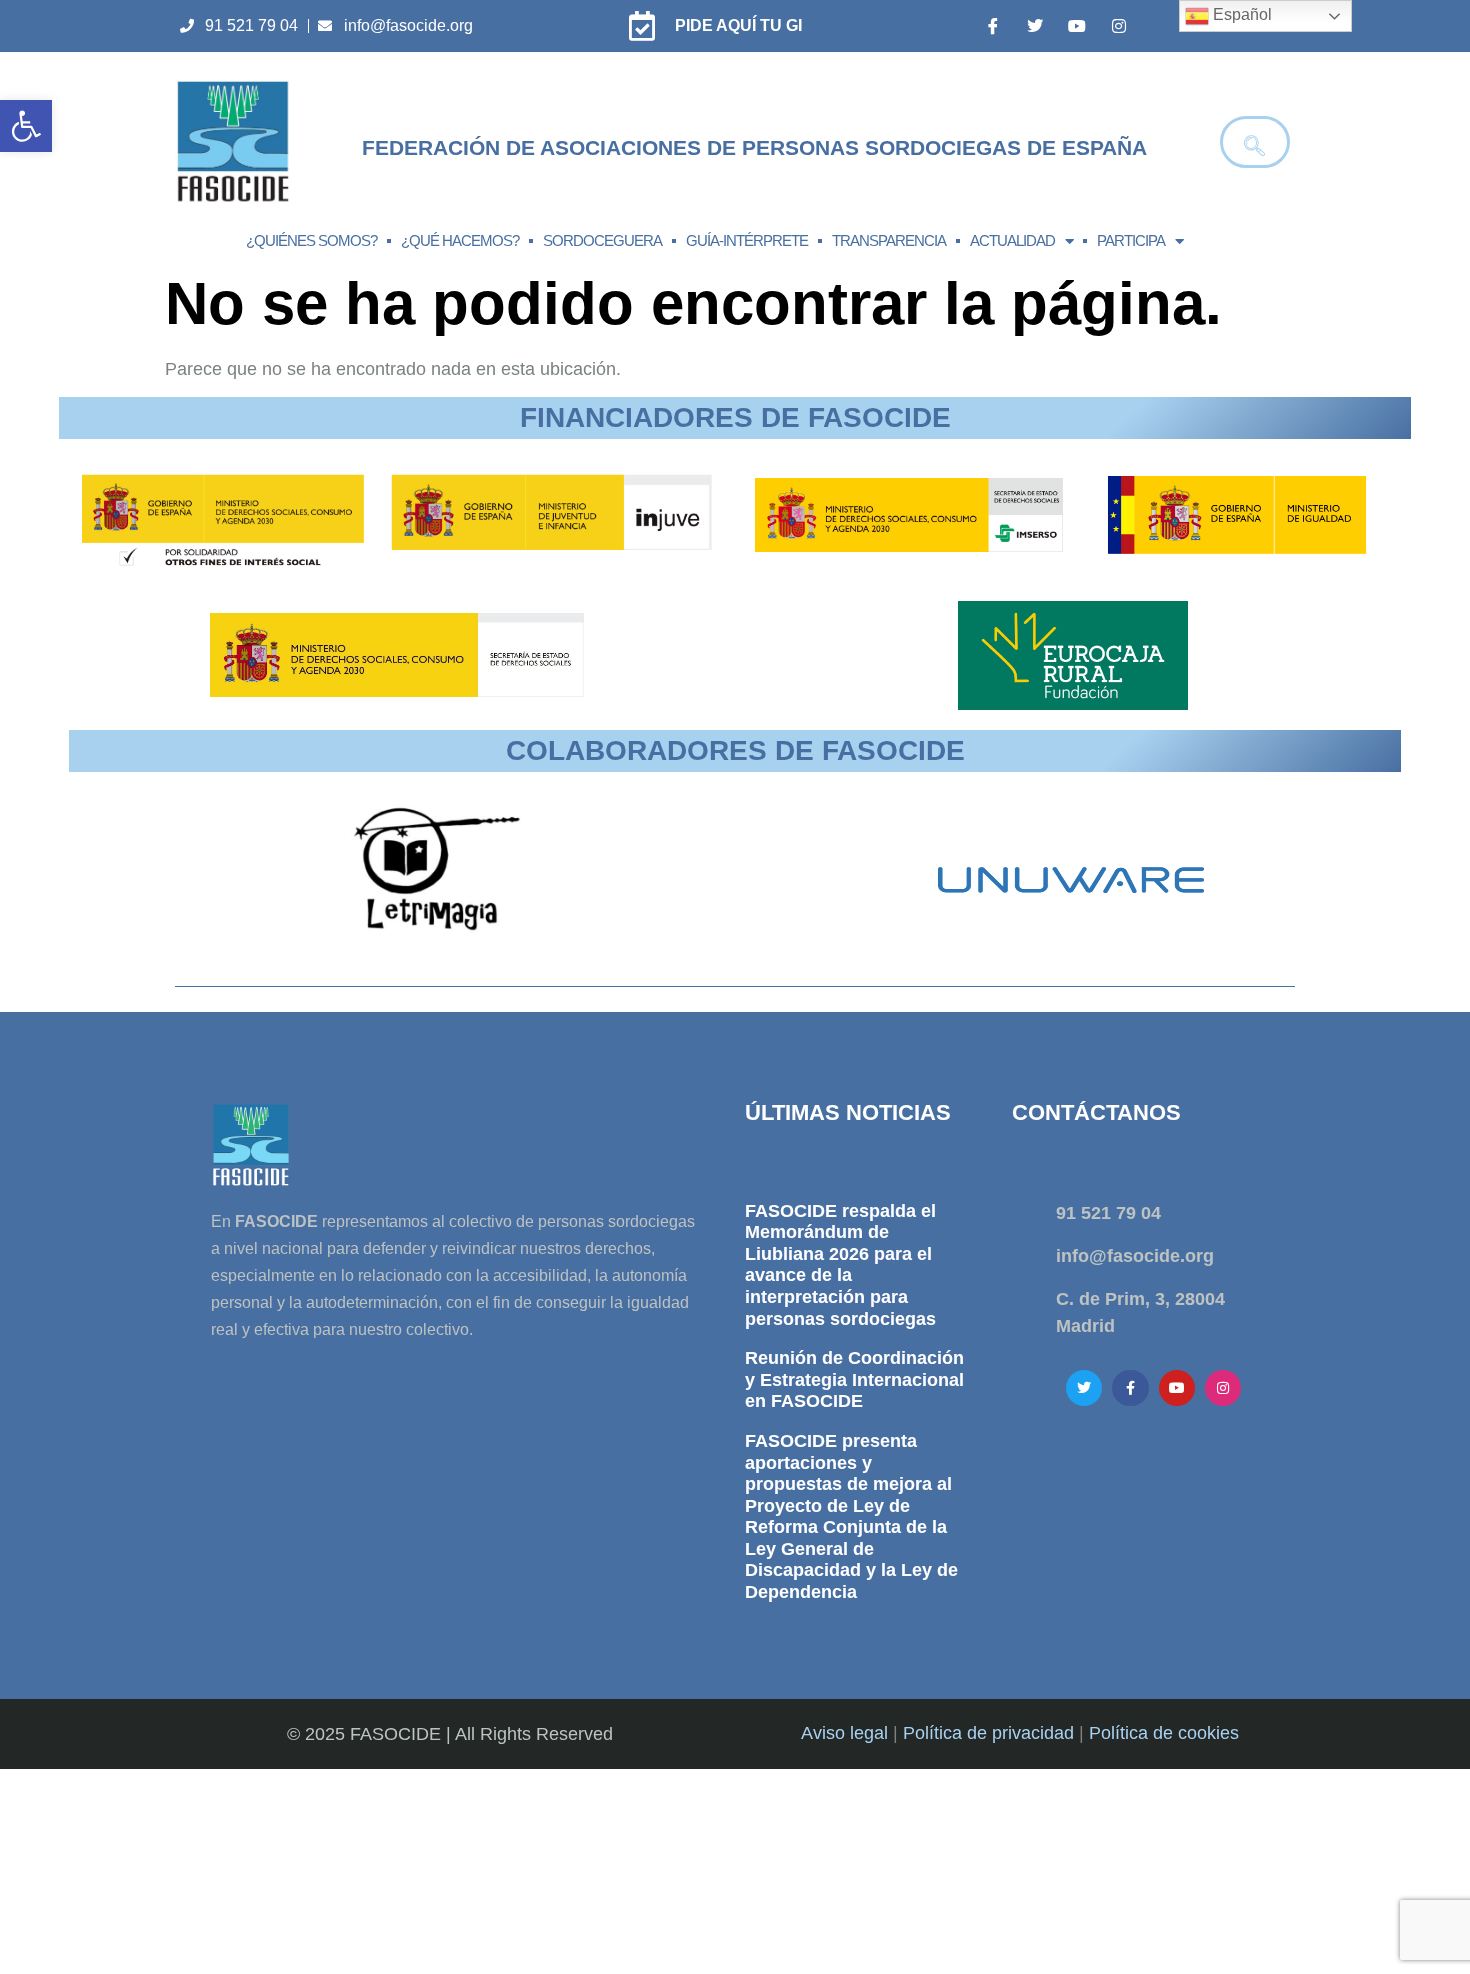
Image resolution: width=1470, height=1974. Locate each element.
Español (1240, 14)
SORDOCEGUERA (602, 240)
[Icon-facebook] (993, 26)
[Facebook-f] (1130, 1388)
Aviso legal (844, 1733)
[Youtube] (1077, 26)
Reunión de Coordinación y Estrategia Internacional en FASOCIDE (854, 1379)
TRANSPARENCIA (889, 240)
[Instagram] (1119, 26)
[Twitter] (1035, 26)
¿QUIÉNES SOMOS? (311, 240)
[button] (26, 126)
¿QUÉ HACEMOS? (460, 240)
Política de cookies (1164, 1733)
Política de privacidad (988, 1733)
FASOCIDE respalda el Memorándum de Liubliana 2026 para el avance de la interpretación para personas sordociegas (840, 1265)
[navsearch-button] (1255, 142)
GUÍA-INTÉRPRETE (747, 240)
